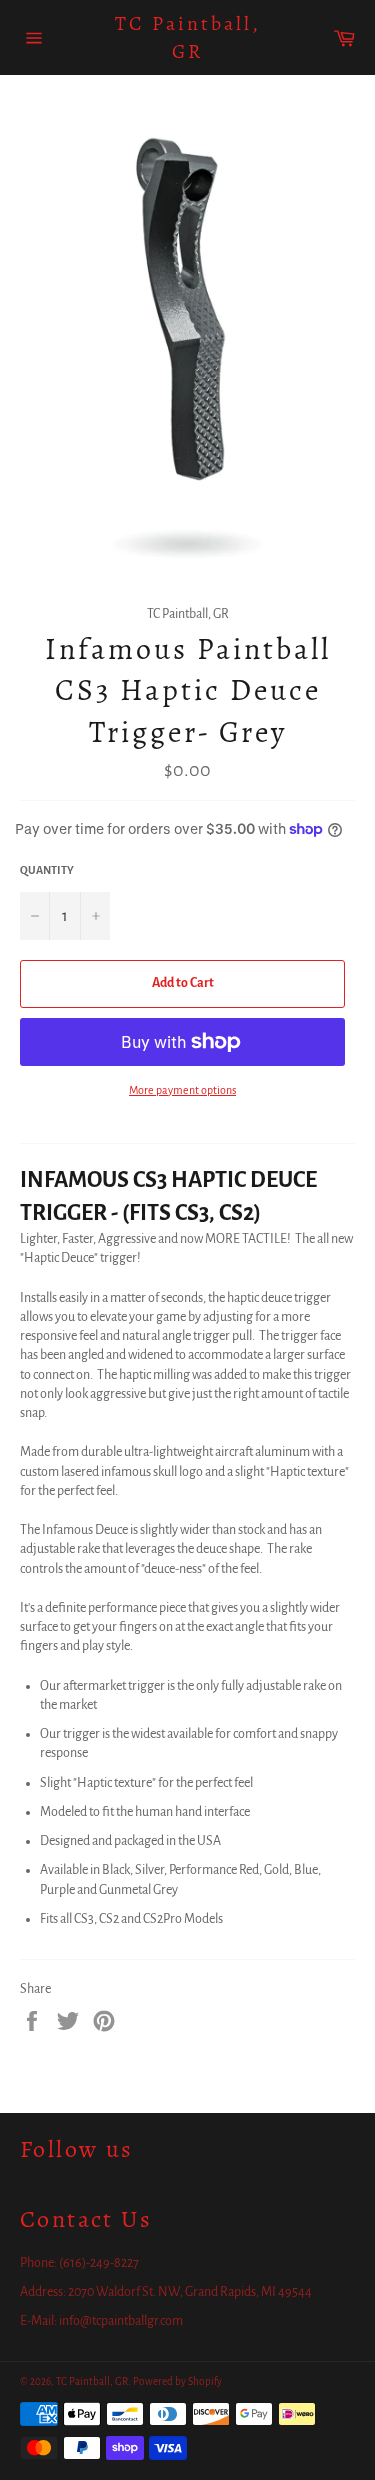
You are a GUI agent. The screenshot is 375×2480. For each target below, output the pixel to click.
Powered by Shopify (177, 2381)
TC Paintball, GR (188, 37)
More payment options (182, 1090)
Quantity (47, 870)
